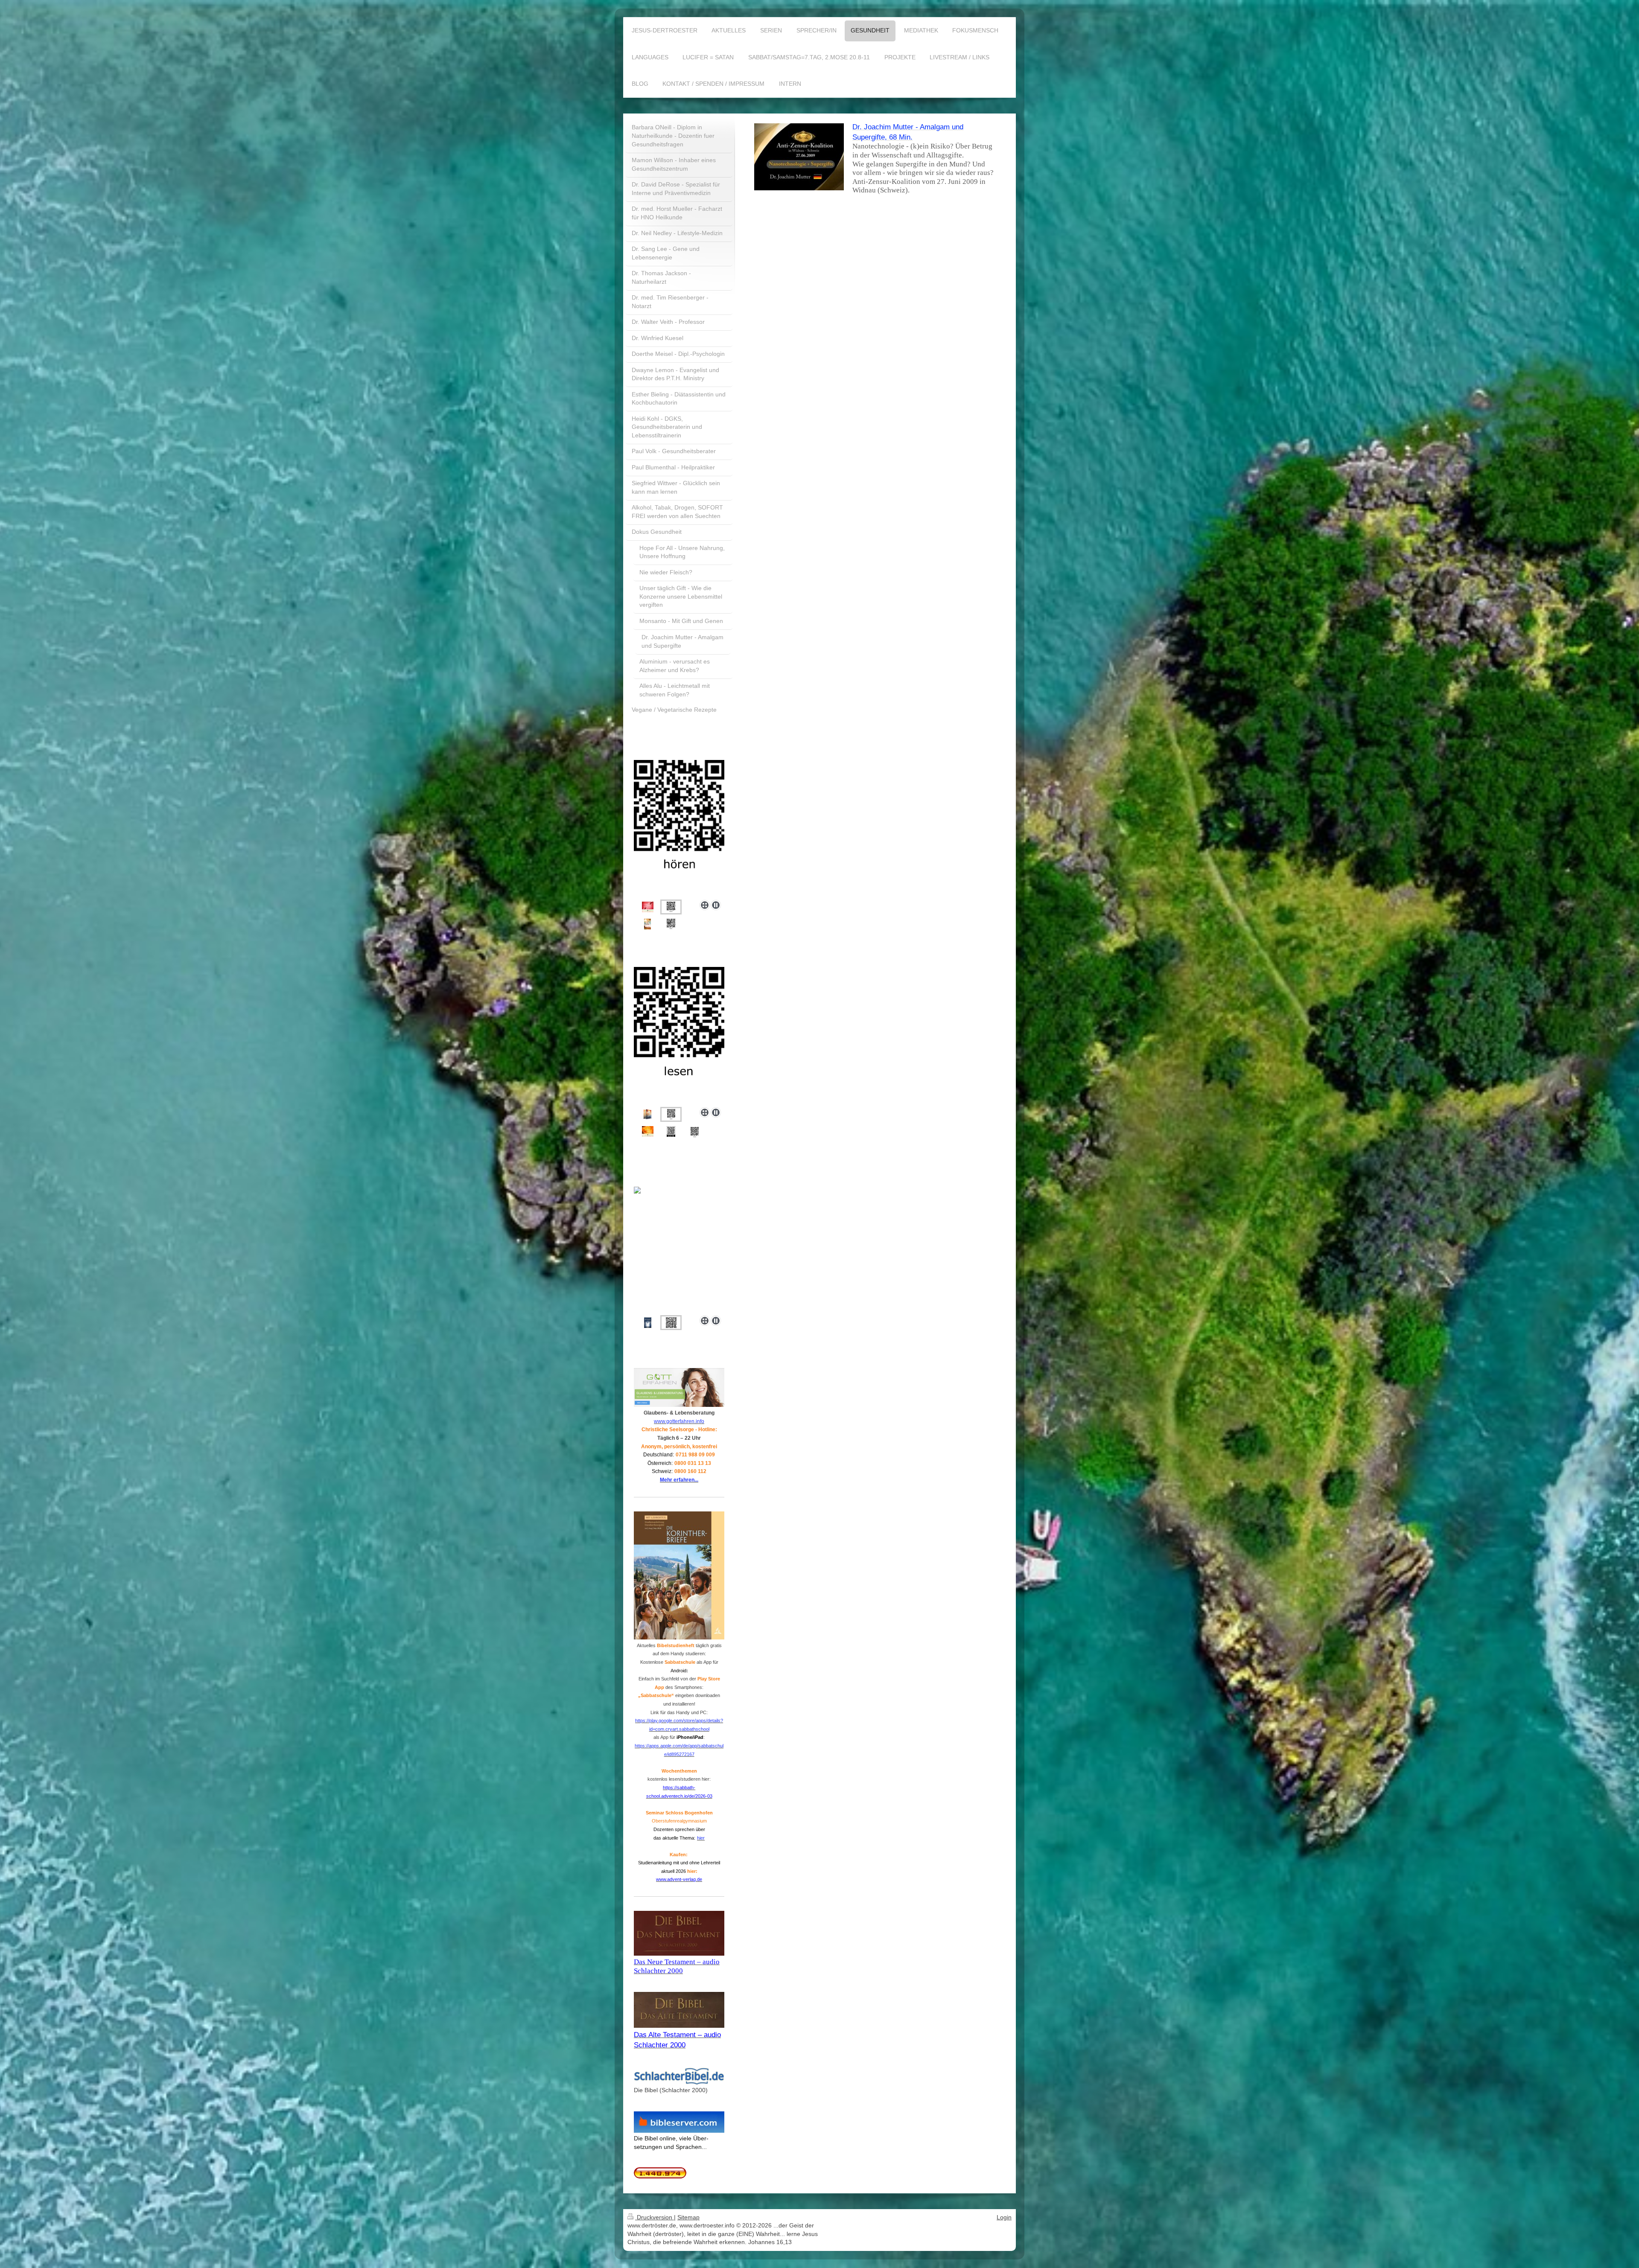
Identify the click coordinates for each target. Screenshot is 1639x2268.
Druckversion (655, 2217)
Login (1004, 2217)
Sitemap (688, 2217)
